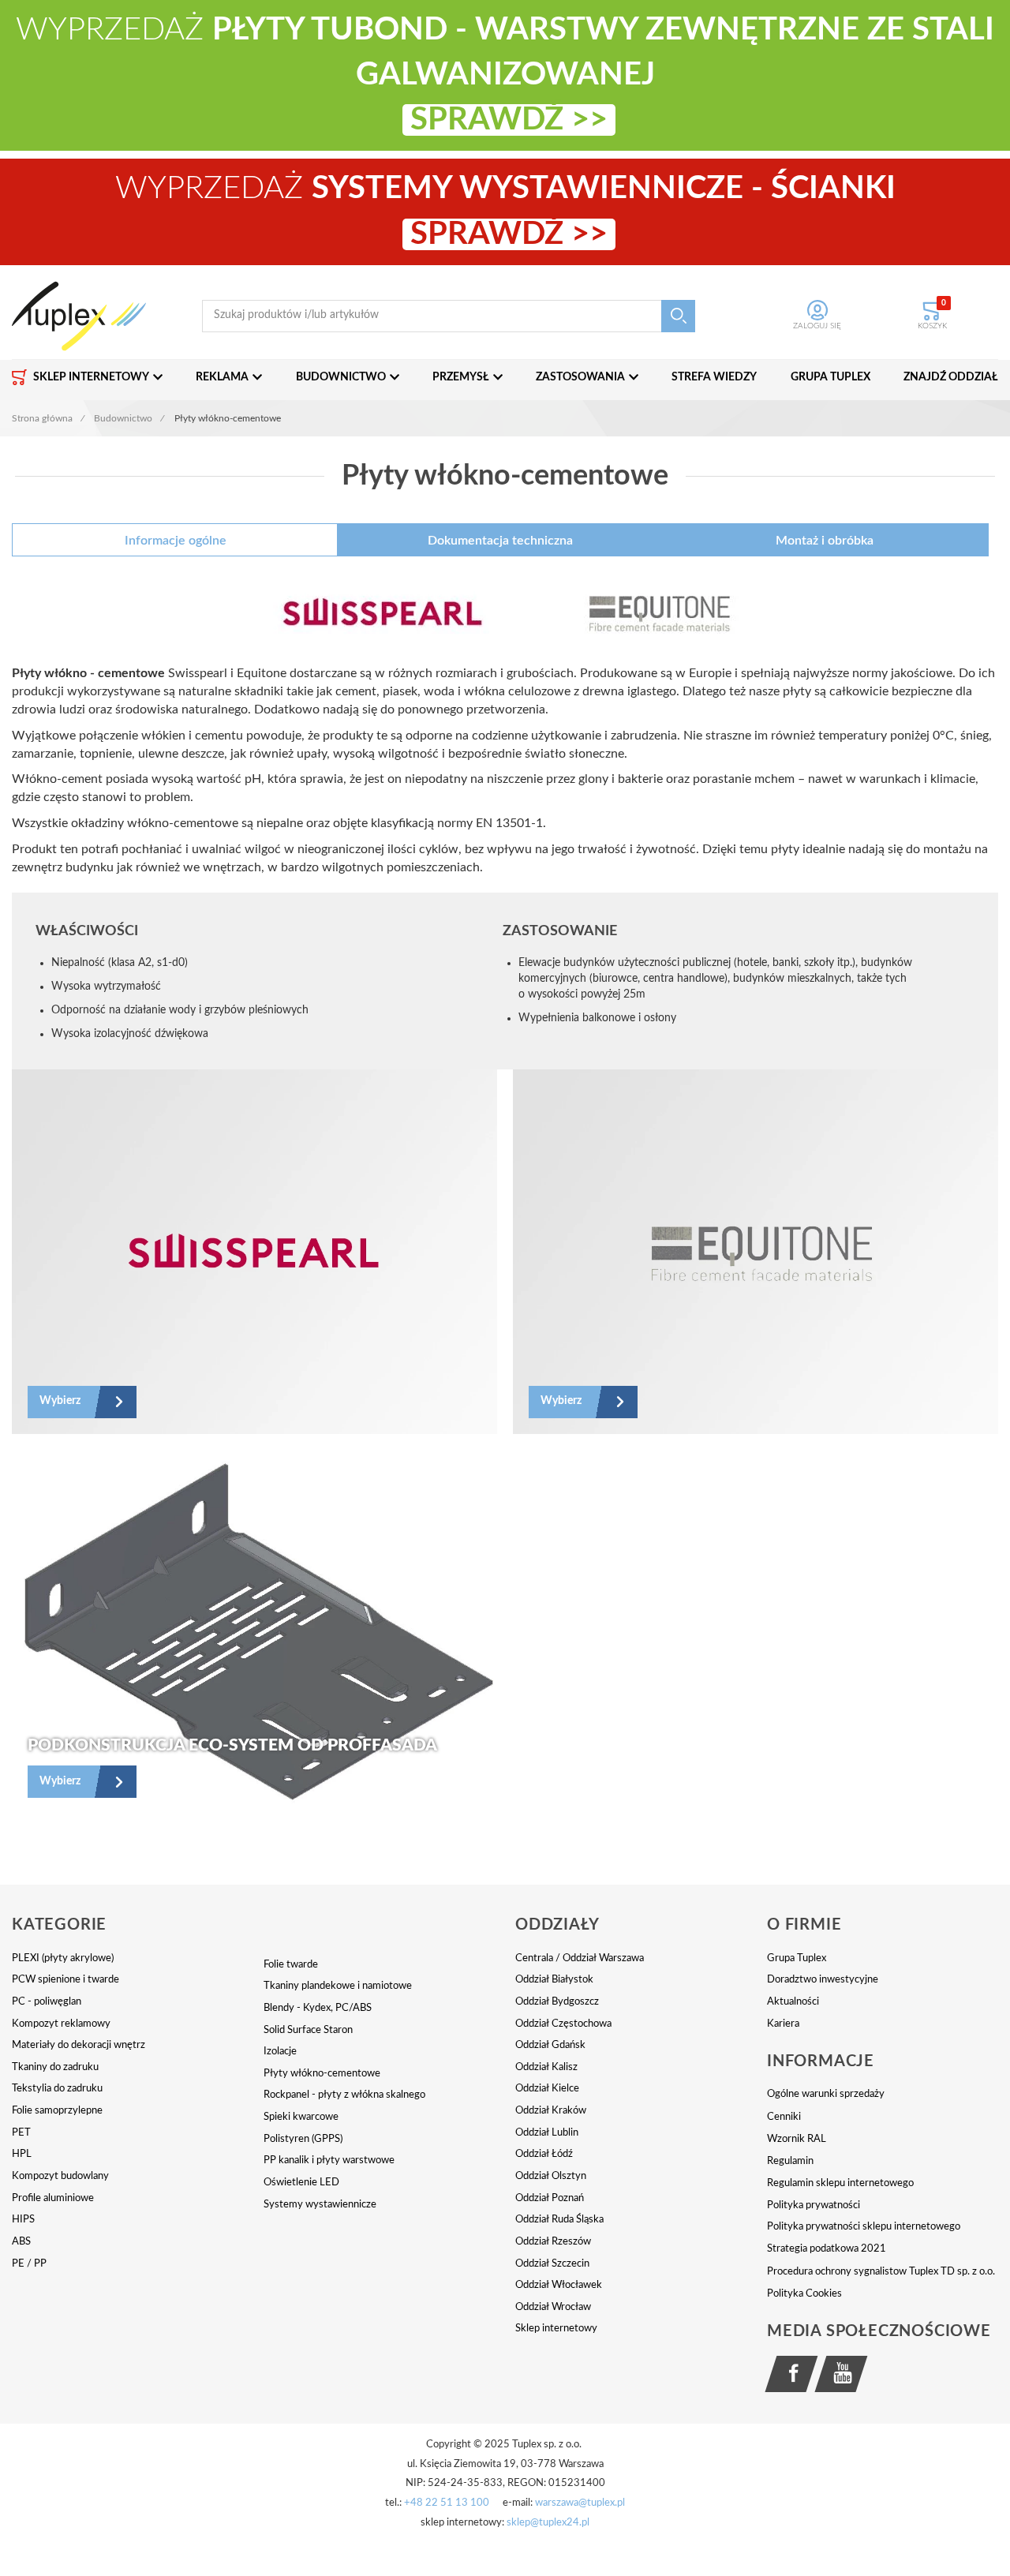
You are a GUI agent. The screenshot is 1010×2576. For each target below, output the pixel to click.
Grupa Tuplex (830, 377)
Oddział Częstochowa (563, 2024)
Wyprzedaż (505, 75)
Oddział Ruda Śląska (559, 2220)
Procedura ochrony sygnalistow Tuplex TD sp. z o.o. (881, 2272)
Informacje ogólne (176, 541)
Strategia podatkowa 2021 (827, 2249)
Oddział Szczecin (552, 2264)
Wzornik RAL (797, 2139)
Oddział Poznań (550, 2198)
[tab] (175, 540)
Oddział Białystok (554, 1980)
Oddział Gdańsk (550, 2045)
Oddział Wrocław (553, 2307)
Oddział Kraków (551, 2111)
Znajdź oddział (951, 377)
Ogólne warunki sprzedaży (826, 2094)
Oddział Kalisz (546, 2067)
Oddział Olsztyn (551, 2176)
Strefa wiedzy (714, 377)
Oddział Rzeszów (553, 2242)
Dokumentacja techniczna (500, 541)
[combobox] (449, 316)
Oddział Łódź (544, 2154)
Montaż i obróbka (825, 541)
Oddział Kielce (547, 2089)
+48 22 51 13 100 (447, 2503)
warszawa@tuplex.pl (580, 2503)
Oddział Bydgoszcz (557, 2002)
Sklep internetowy (556, 2329)
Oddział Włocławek (559, 2285)
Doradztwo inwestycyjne (823, 1980)
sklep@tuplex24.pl (548, 2523)
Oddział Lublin (547, 2133)
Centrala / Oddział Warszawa (580, 1958)
